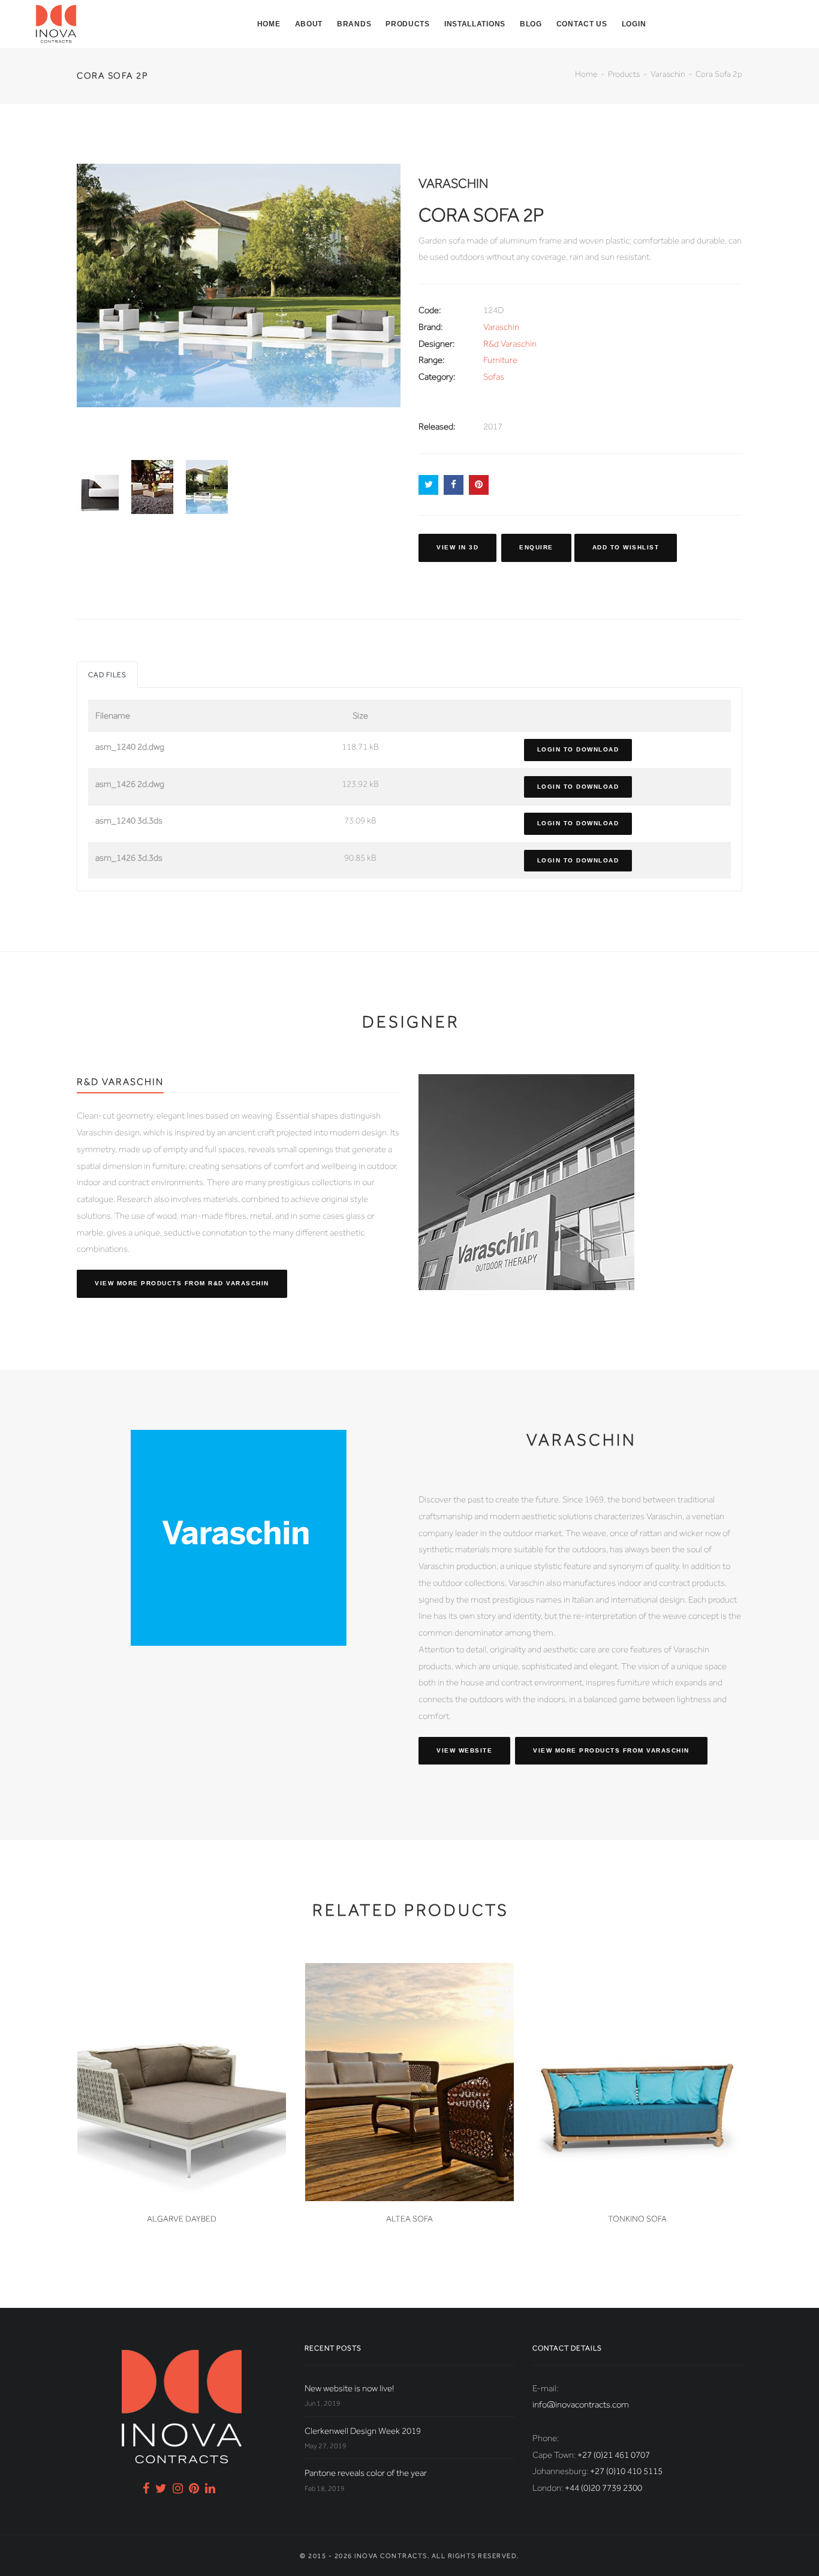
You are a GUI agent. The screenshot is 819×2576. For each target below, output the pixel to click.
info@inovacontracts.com (581, 2404)
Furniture (500, 360)
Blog (531, 24)
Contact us (582, 24)
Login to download (578, 749)
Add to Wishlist (626, 547)
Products (408, 24)
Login (634, 24)
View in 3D (457, 547)
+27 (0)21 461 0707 (614, 2455)
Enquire (536, 547)
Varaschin (668, 74)
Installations (475, 24)
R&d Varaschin (510, 344)
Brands (354, 24)
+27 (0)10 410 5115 (626, 2471)
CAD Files (107, 675)
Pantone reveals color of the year (366, 2473)
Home (269, 24)
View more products (182, 1283)
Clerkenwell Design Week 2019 (363, 2431)
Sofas (494, 377)
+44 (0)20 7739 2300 (603, 2488)
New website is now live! (349, 2388)
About (309, 24)
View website (464, 1750)
